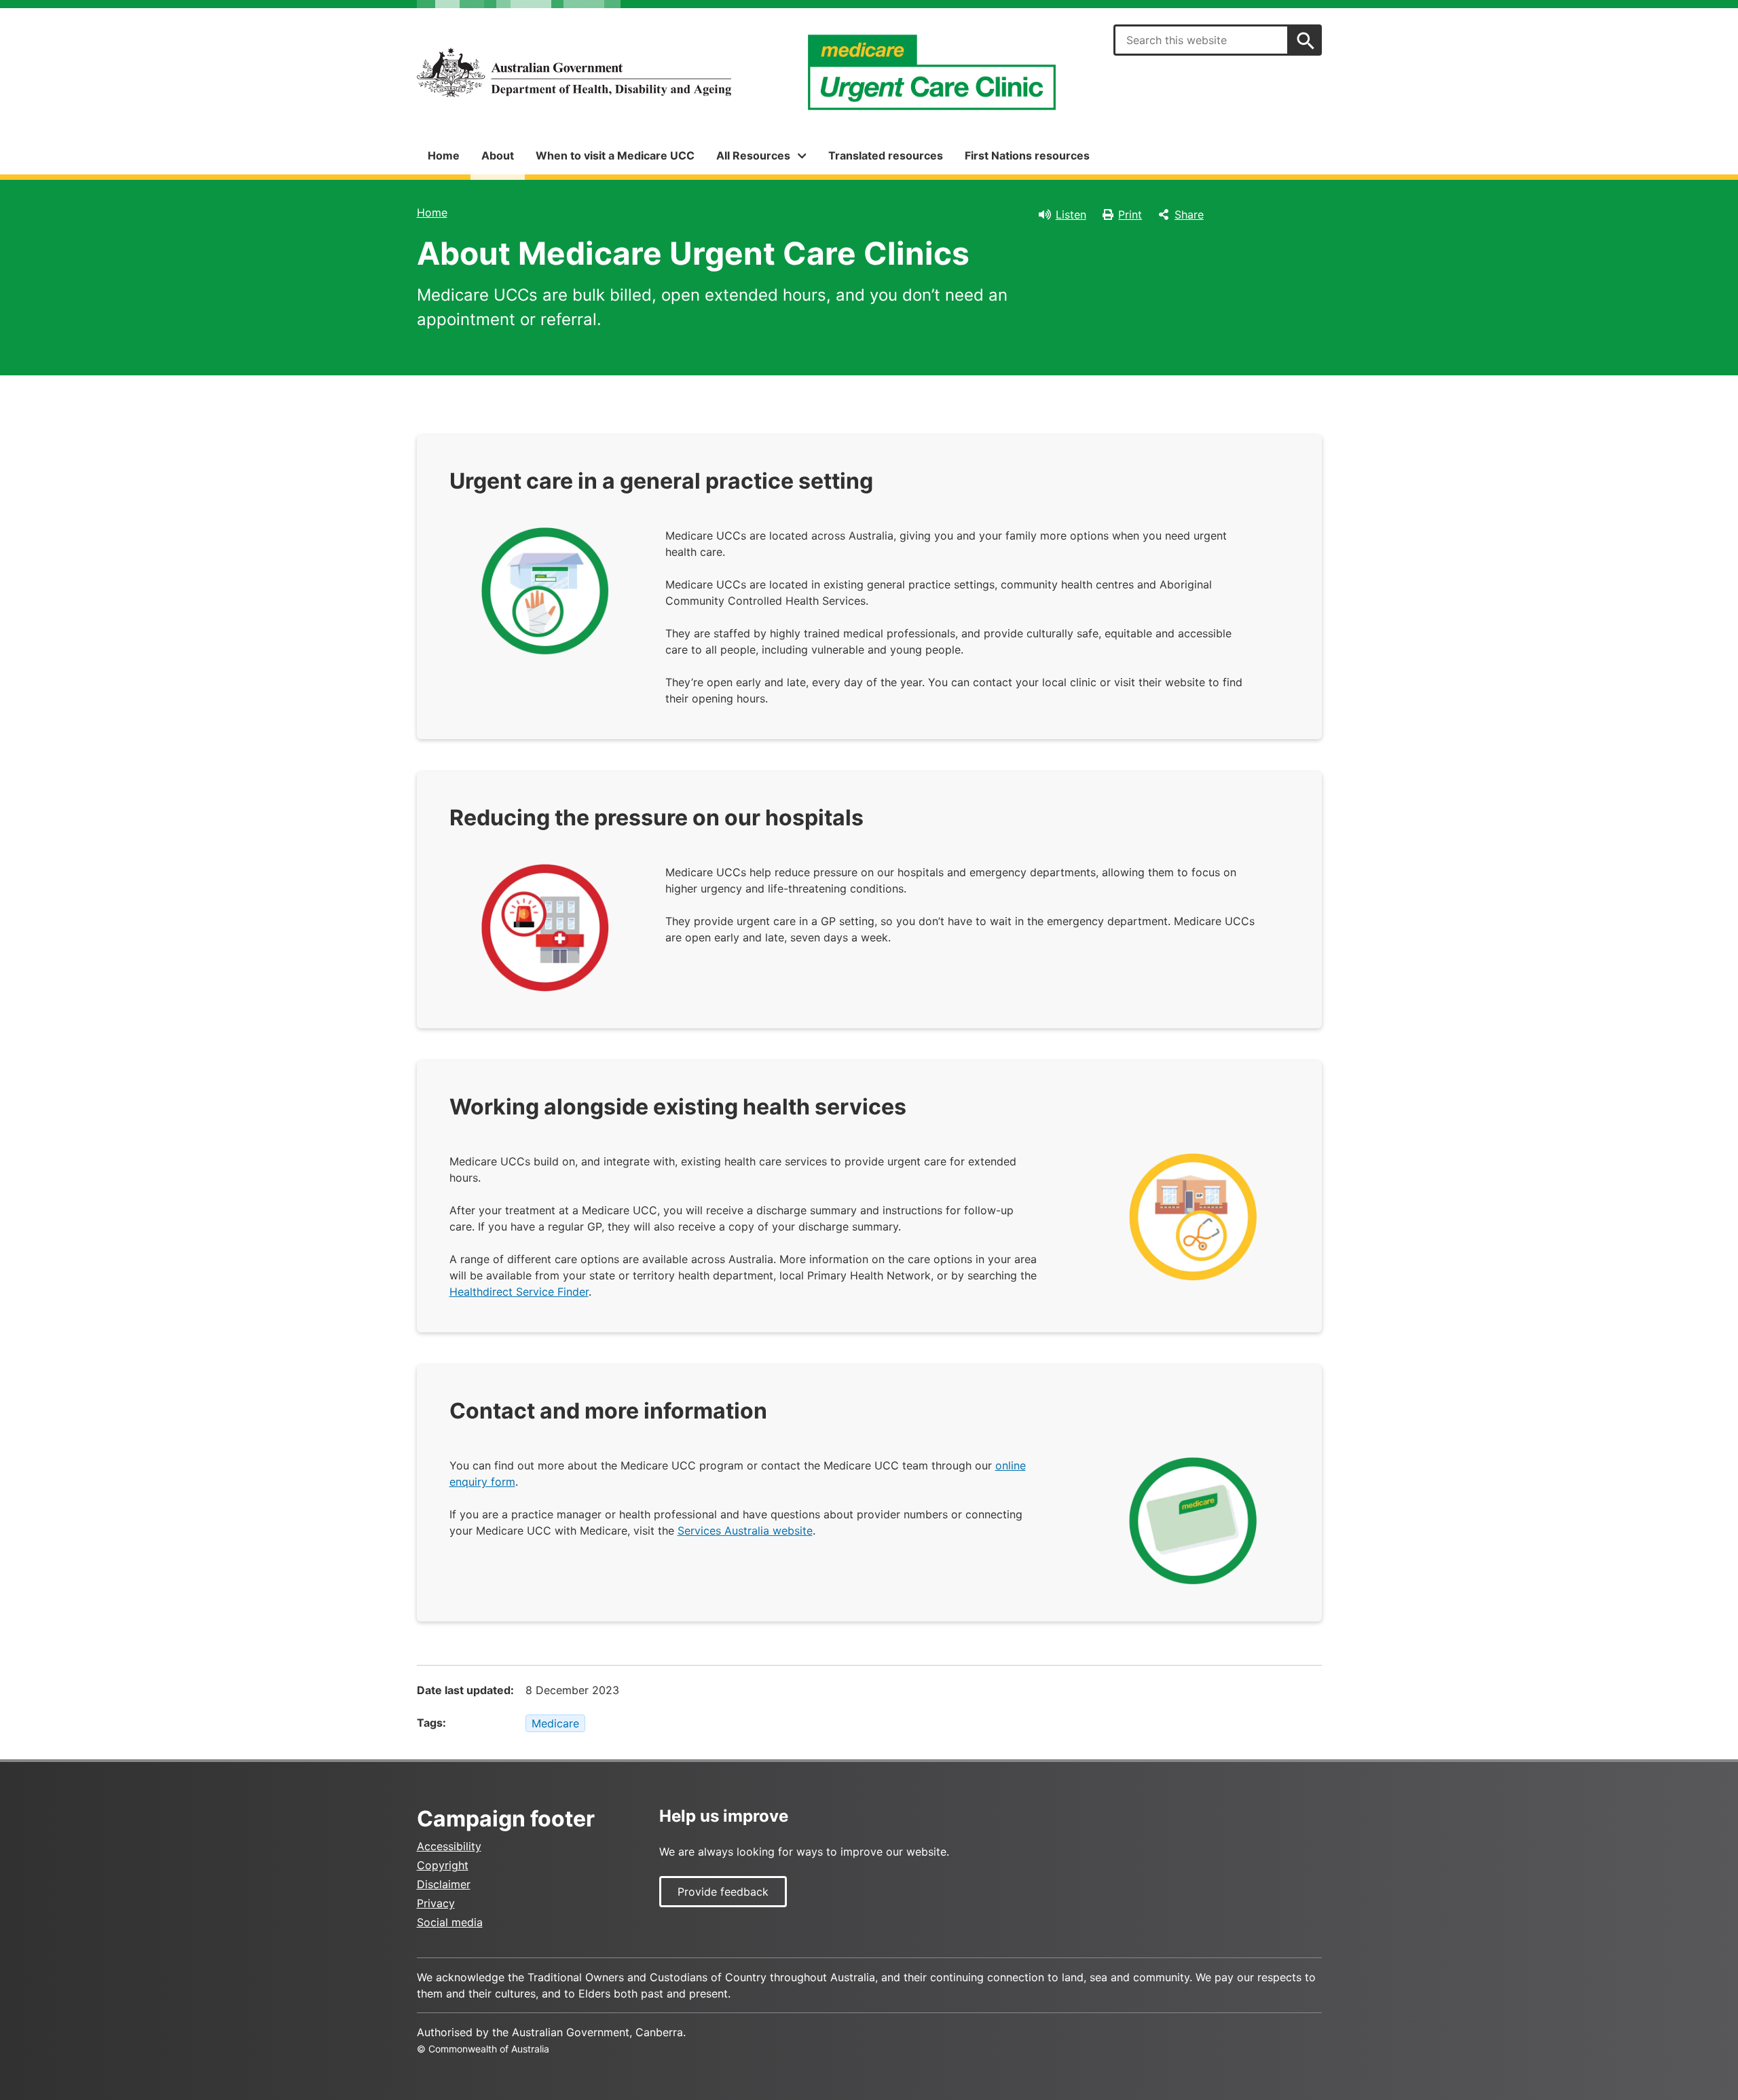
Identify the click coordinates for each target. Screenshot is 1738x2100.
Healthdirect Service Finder (519, 1292)
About (498, 155)
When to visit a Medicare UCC (615, 155)
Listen (1071, 214)
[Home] (574, 73)
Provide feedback (723, 1892)
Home (444, 155)
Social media (450, 1922)
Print (1130, 214)
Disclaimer (444, 1884)
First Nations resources (1027, 155)
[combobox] (1201, 40)
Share (1189, 214)
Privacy (436, 1903)
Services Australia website (745, 1531)
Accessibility (449, 1846)
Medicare (555, 1723)
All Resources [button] (753, 155)
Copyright (443, 1865)
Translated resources (886, 155)
